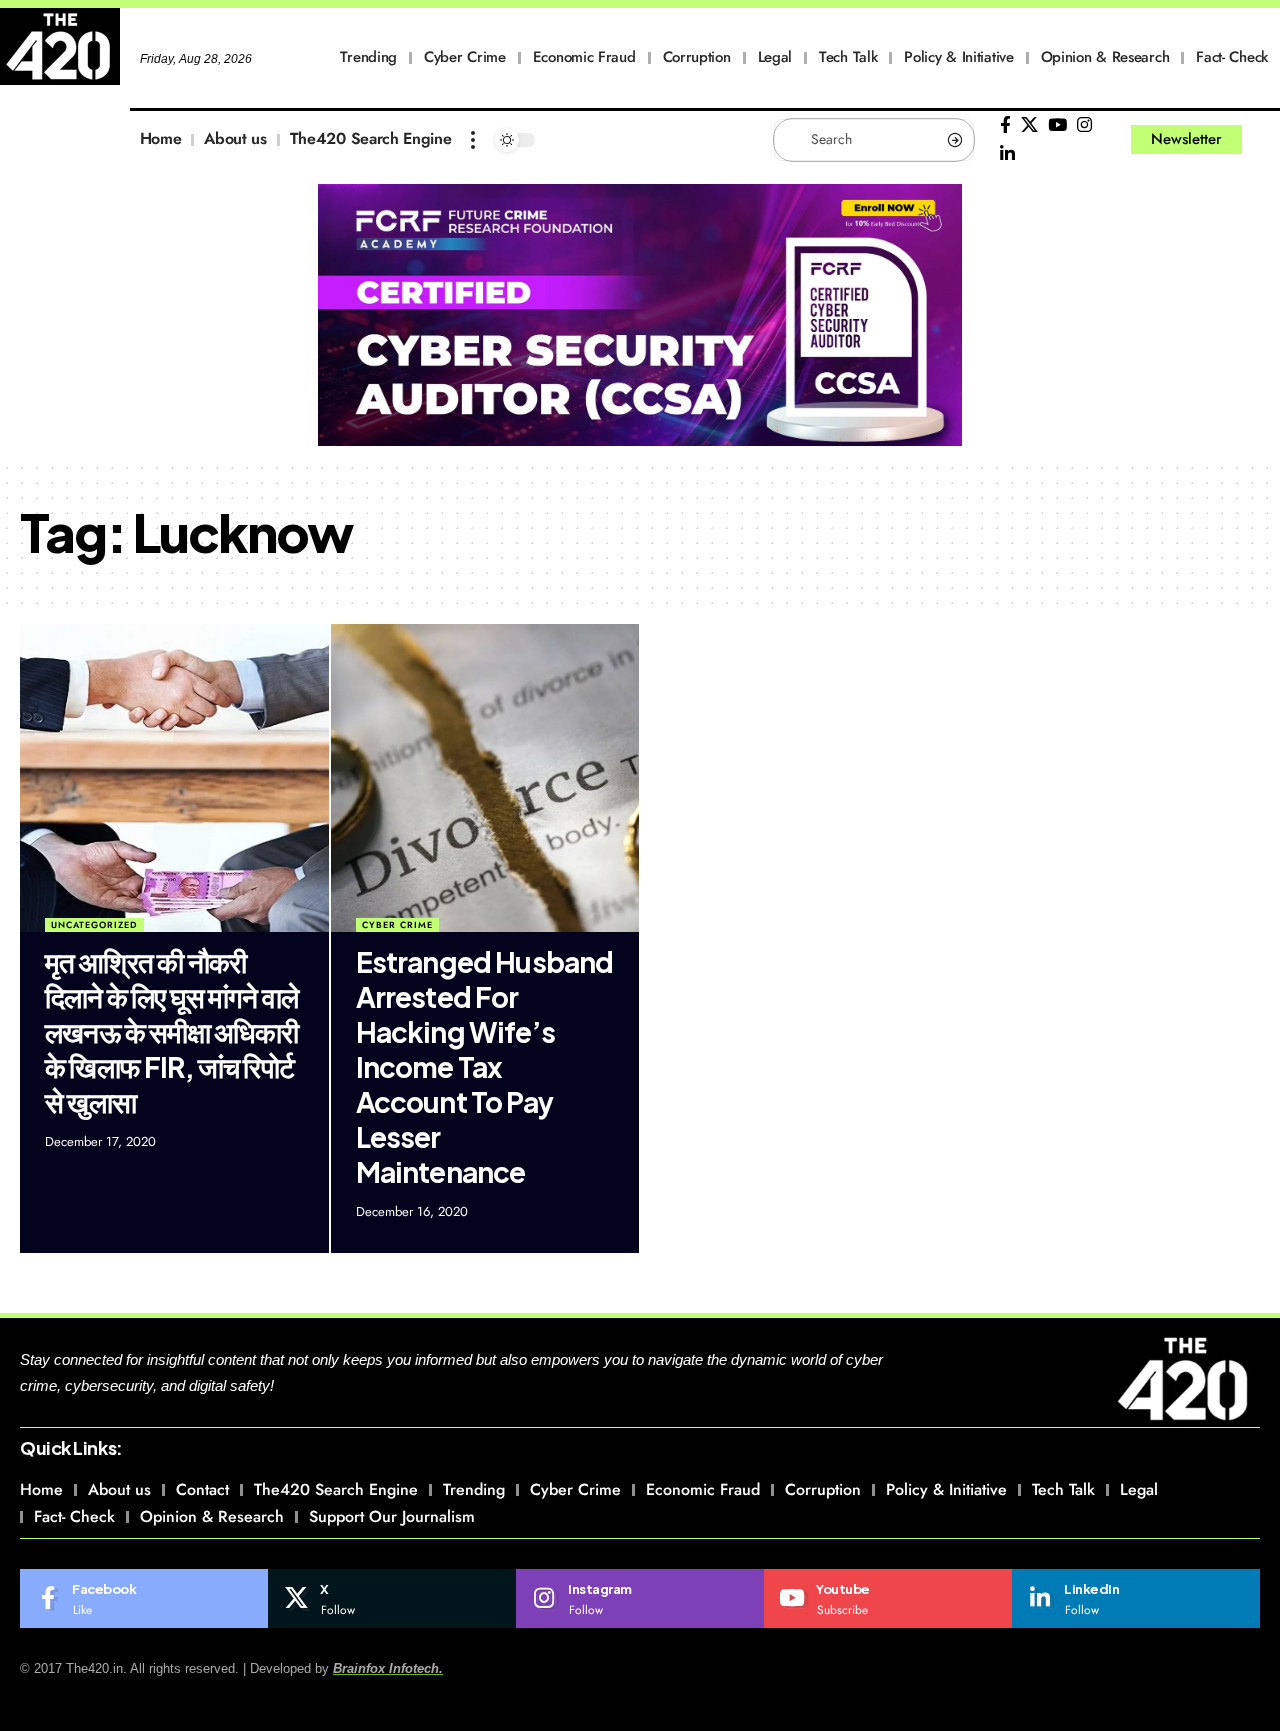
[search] (1265, 140)
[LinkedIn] (1007, 154)
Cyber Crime (397, 924)
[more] (473, 140)
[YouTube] (1057, 125)
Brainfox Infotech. (388, 1668)
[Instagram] (1084, 125)
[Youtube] (888, 1599)
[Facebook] (1005, 125)
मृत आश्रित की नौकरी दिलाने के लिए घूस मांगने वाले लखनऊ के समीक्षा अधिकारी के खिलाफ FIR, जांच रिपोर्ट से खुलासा (172, 1031)
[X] (1029, 125)
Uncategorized (94, 924)
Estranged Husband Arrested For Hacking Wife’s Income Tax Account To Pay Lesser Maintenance (485, 1066)
